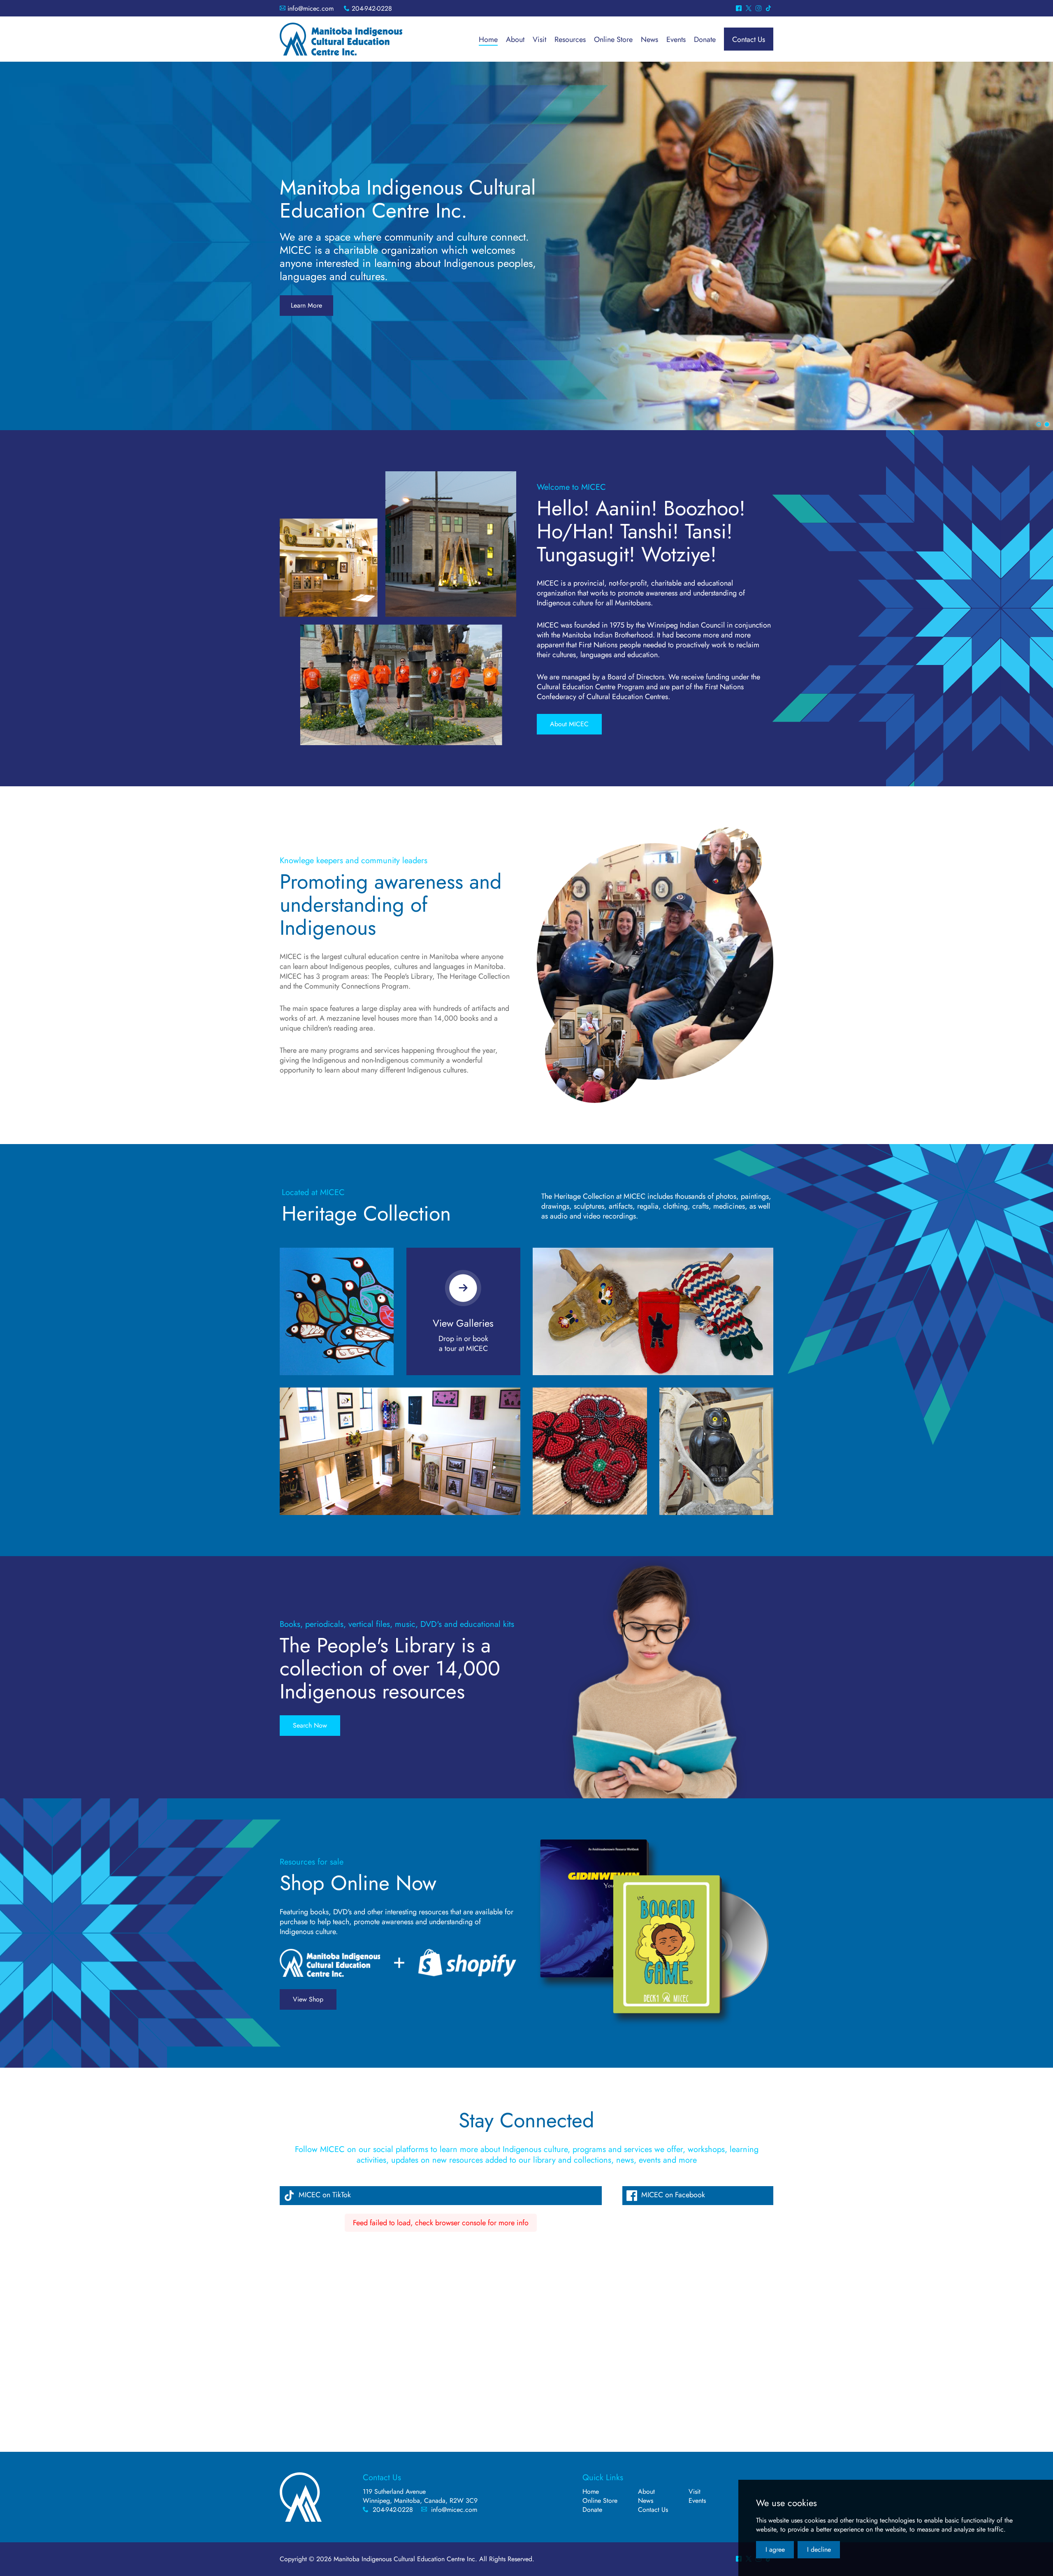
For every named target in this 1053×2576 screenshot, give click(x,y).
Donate (592, 2510)
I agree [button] (775, 2549)
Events (697, 2501)
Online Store (600, 2501)
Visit (695, 2491)
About (646, 2491)
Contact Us (653, 2510)
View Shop (308, 1999)
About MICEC (569, 724)
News (646, 2501)
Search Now (310, 1725)
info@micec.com (311, 8)
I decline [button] (819, 2549)
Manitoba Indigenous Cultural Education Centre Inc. (341, 39)
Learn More (306, 305)
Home (591, 2491)
